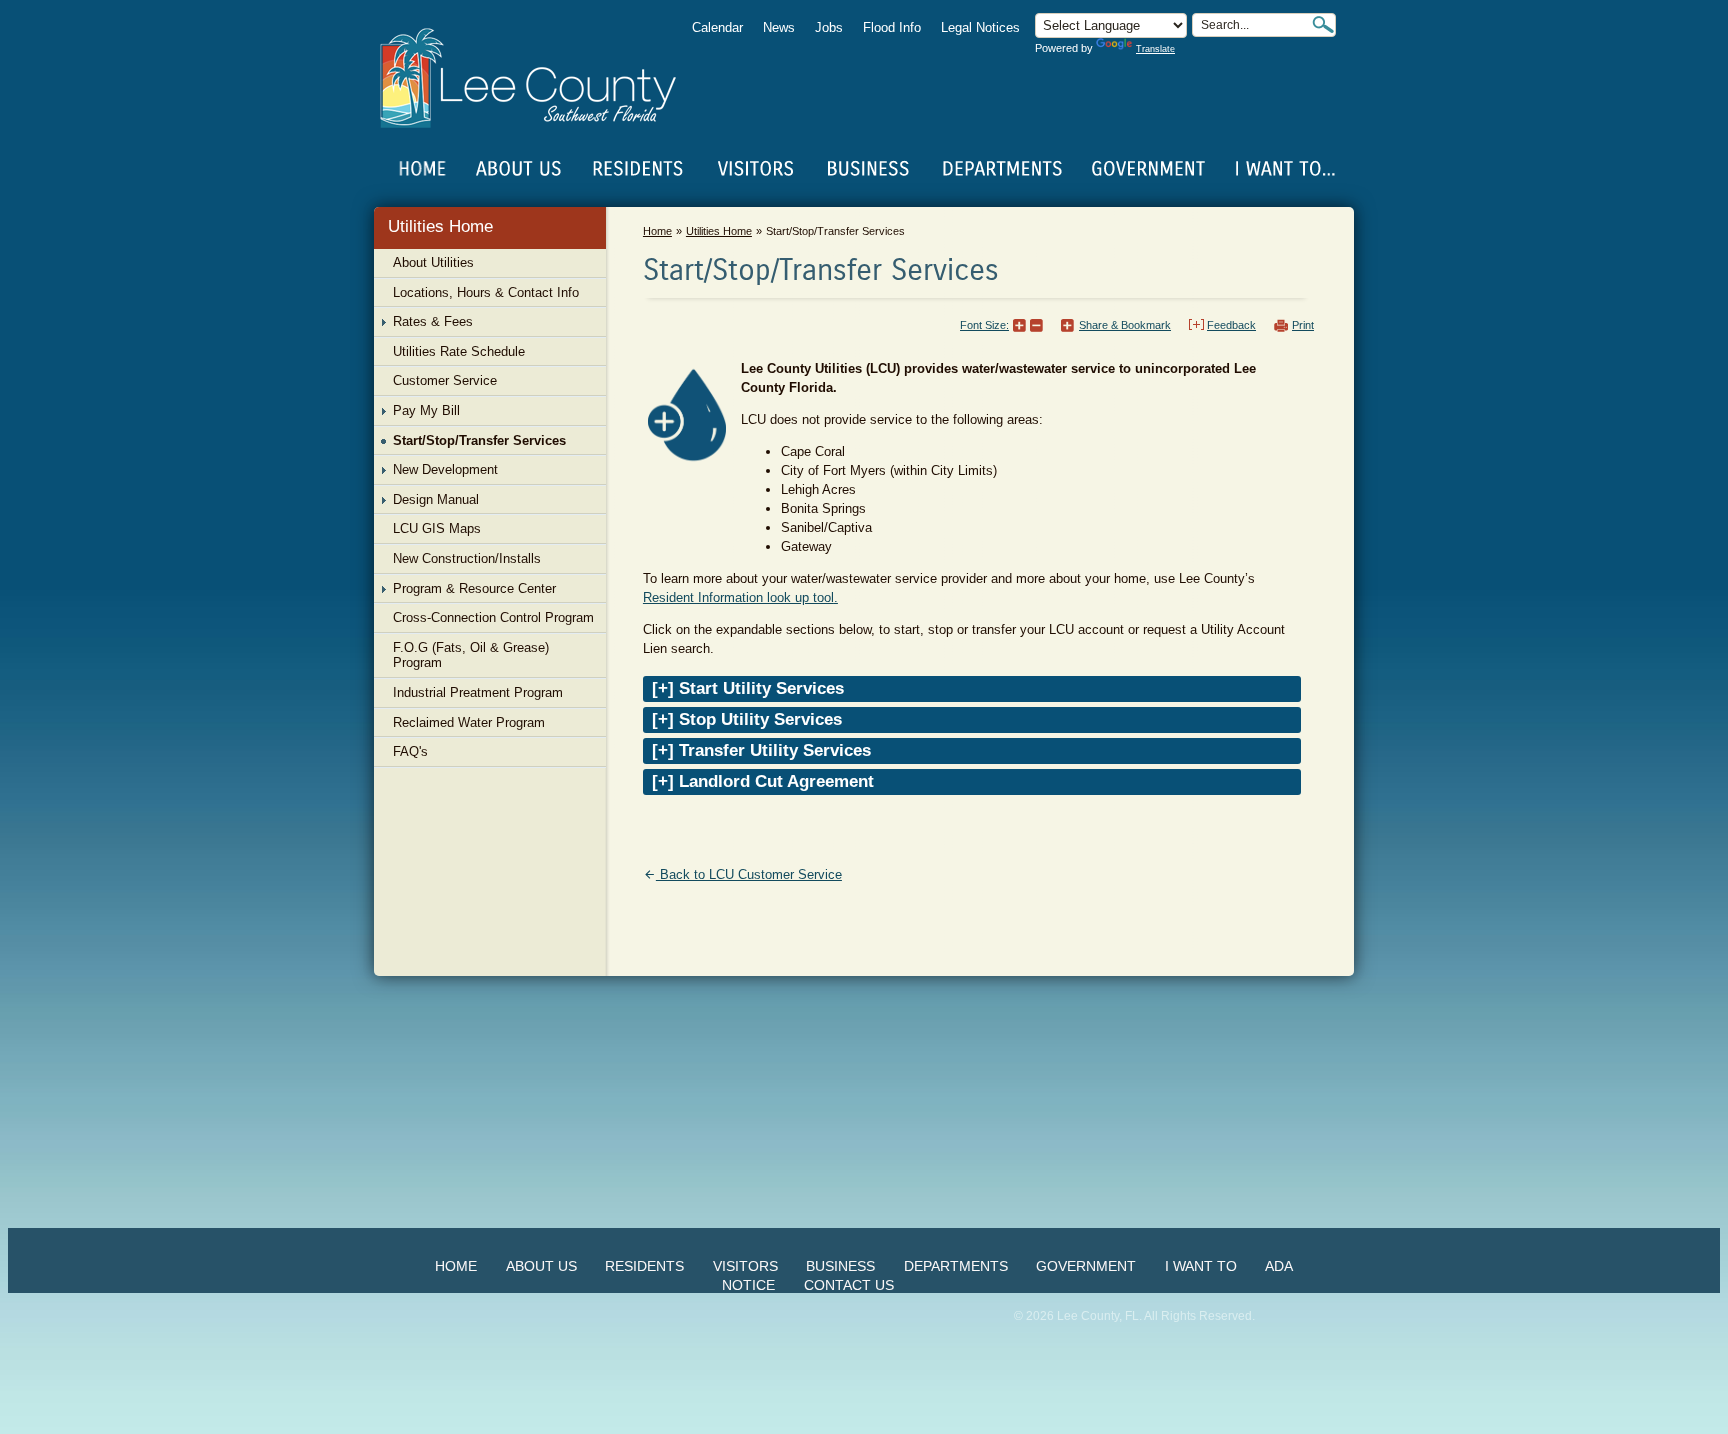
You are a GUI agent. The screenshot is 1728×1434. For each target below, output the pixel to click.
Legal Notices (980, 27)
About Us (541, 1266)
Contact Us (849, 1285)
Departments (956, 1266)
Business (840, 1266)
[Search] (1323, 24)
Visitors (745, 1266)
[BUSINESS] (869, 169)
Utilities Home (440, 226)
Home (423, 169)
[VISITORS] (755, 169)
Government (1086, 1266)
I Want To (1201, 1266)
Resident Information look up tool (738, 597)
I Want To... (1283, 169)
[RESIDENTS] (637, 169)
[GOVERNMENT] (1148, 169)
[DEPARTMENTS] (1002, 169)
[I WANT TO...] (1283, 169)
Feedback (1231, 325)
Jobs (829, 27)
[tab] (972, 689)
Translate (1155, 49)
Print (1303, 325)
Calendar (717, 27)
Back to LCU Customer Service (751, 874)
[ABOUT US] (518, 169)
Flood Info (892, 27)
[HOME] (423, 169)
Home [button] (541, 78)
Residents (644, 1266)
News (779, 27)
